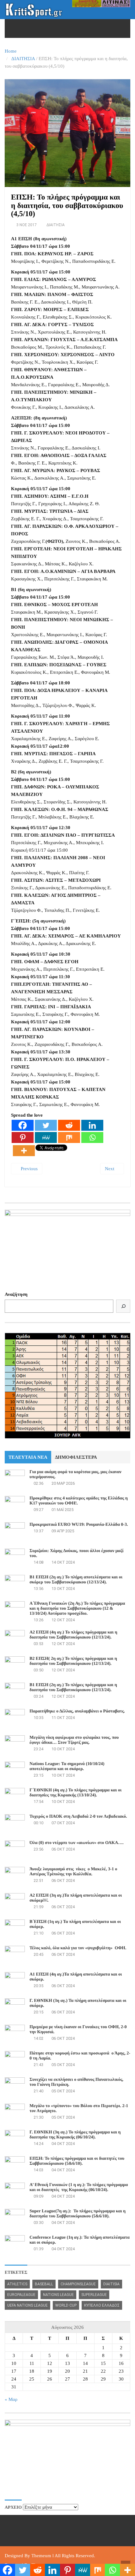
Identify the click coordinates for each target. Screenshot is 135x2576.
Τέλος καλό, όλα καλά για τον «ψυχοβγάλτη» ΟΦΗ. (78, 1948)
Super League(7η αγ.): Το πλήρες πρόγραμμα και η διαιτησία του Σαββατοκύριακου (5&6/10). (78, 2214)
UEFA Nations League (27, 2305)
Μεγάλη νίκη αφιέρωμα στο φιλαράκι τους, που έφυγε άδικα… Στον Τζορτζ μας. (74, 1740)
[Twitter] (46, 1125)
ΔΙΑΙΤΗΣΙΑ (23, 59)
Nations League (58, 2295)
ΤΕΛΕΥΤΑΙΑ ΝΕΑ (28, 1457)
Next (110, 1169)
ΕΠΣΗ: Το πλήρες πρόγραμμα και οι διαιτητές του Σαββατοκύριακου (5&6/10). (77, 2161)
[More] (24, 1151)
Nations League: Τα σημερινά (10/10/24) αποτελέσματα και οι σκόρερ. (67, 1766)
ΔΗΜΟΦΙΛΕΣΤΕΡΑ (76, 1457)
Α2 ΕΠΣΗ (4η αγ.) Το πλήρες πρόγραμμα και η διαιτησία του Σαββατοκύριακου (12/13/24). (73, 1635)
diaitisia (111, 2284)
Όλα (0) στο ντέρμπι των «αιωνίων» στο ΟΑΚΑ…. (77, 1843)
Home (11, 51)
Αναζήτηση (16, 1294)
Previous (29, 1169)
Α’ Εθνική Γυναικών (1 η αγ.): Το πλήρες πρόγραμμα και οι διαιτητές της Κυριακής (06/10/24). (79, 2187)
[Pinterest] (23, 1137)
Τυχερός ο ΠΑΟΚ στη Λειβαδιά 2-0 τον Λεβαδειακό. (78, 1817)
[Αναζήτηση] (123, 1306)
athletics (17, 2284)
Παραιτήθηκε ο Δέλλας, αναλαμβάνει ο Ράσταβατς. (77, 1711)
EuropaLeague (21, 2295)
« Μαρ (11, 2399)
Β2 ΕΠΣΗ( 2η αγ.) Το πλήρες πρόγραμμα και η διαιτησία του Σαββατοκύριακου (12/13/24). (73, 1661)
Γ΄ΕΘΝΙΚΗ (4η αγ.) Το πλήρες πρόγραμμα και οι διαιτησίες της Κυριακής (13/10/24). (76, 1793)
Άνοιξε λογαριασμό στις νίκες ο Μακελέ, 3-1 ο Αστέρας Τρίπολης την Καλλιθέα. (73, 1872)
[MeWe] (46, 1137)
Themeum (41, 2556)
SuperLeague (94, 2295)
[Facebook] (23, 1125)
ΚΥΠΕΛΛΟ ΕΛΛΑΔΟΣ (102, 2305)
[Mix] (69, 1137)
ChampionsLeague (78, 2284)
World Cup (66, 2305)
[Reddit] (69, 1125)
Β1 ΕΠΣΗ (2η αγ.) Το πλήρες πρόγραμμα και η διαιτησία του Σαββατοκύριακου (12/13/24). (73, 1688)
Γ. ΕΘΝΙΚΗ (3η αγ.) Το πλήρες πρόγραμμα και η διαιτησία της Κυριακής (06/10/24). (75, 2135)
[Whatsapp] (92, 1137)
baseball (44, 2284)
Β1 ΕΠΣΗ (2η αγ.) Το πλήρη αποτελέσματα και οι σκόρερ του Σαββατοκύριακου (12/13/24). (76, 1580)
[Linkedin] (92, 1125)
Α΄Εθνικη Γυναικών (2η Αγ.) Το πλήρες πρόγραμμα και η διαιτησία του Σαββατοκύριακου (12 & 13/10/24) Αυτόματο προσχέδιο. (77, 1609)
